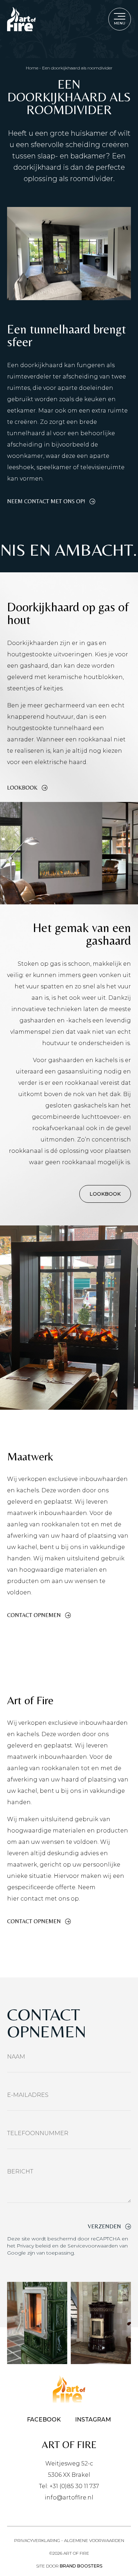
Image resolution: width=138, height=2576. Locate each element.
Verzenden (104, 2227)
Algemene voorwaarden (94, 2540)
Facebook (44, 2420)
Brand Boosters (81, 2566)
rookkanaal (82, 1083)
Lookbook (22, 788)
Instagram (93, 2420)
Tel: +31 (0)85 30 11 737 (69, 2486)
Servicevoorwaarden (93, 2246)
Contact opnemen (34, 1615)
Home (32, 68)
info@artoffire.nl (69, 2498)
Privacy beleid (34, 2246)
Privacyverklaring (37, 2540)
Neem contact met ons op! (46, 501)
